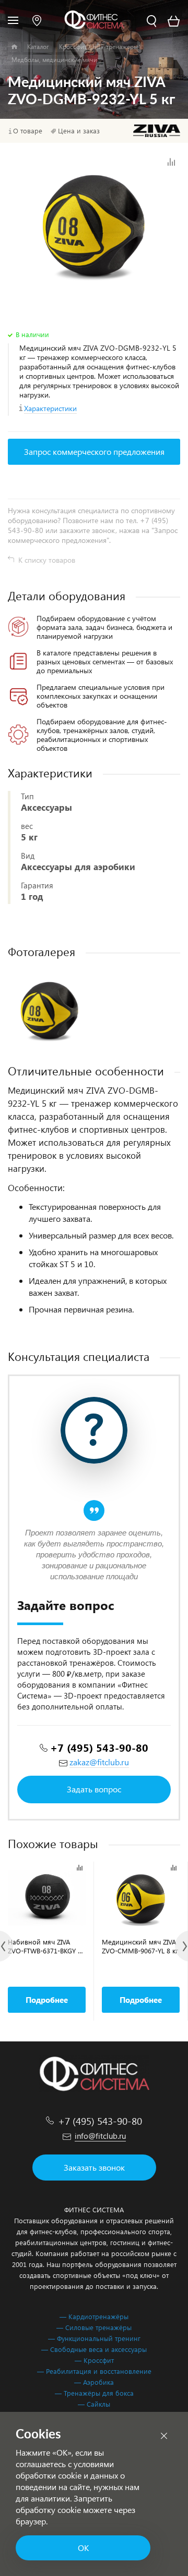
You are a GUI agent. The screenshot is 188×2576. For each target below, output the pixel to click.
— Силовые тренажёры (94, 2327)
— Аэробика (94, 2382)
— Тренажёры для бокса (94, 2393)
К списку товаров (47, 560)
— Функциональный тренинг (94, 2338)
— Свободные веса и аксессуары (94, 2349)
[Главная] (14, 47)
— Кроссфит (94, 2360)
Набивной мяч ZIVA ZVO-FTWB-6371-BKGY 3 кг (45, 1946)
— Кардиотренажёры (94, 2316)
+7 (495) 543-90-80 (99, 1747)
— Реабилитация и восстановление (94, 2371)
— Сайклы (94, 2404)
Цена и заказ (79, 131)
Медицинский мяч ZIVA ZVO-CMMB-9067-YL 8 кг (140, 1946)
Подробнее (47, 2000)
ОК (83, 2548)
